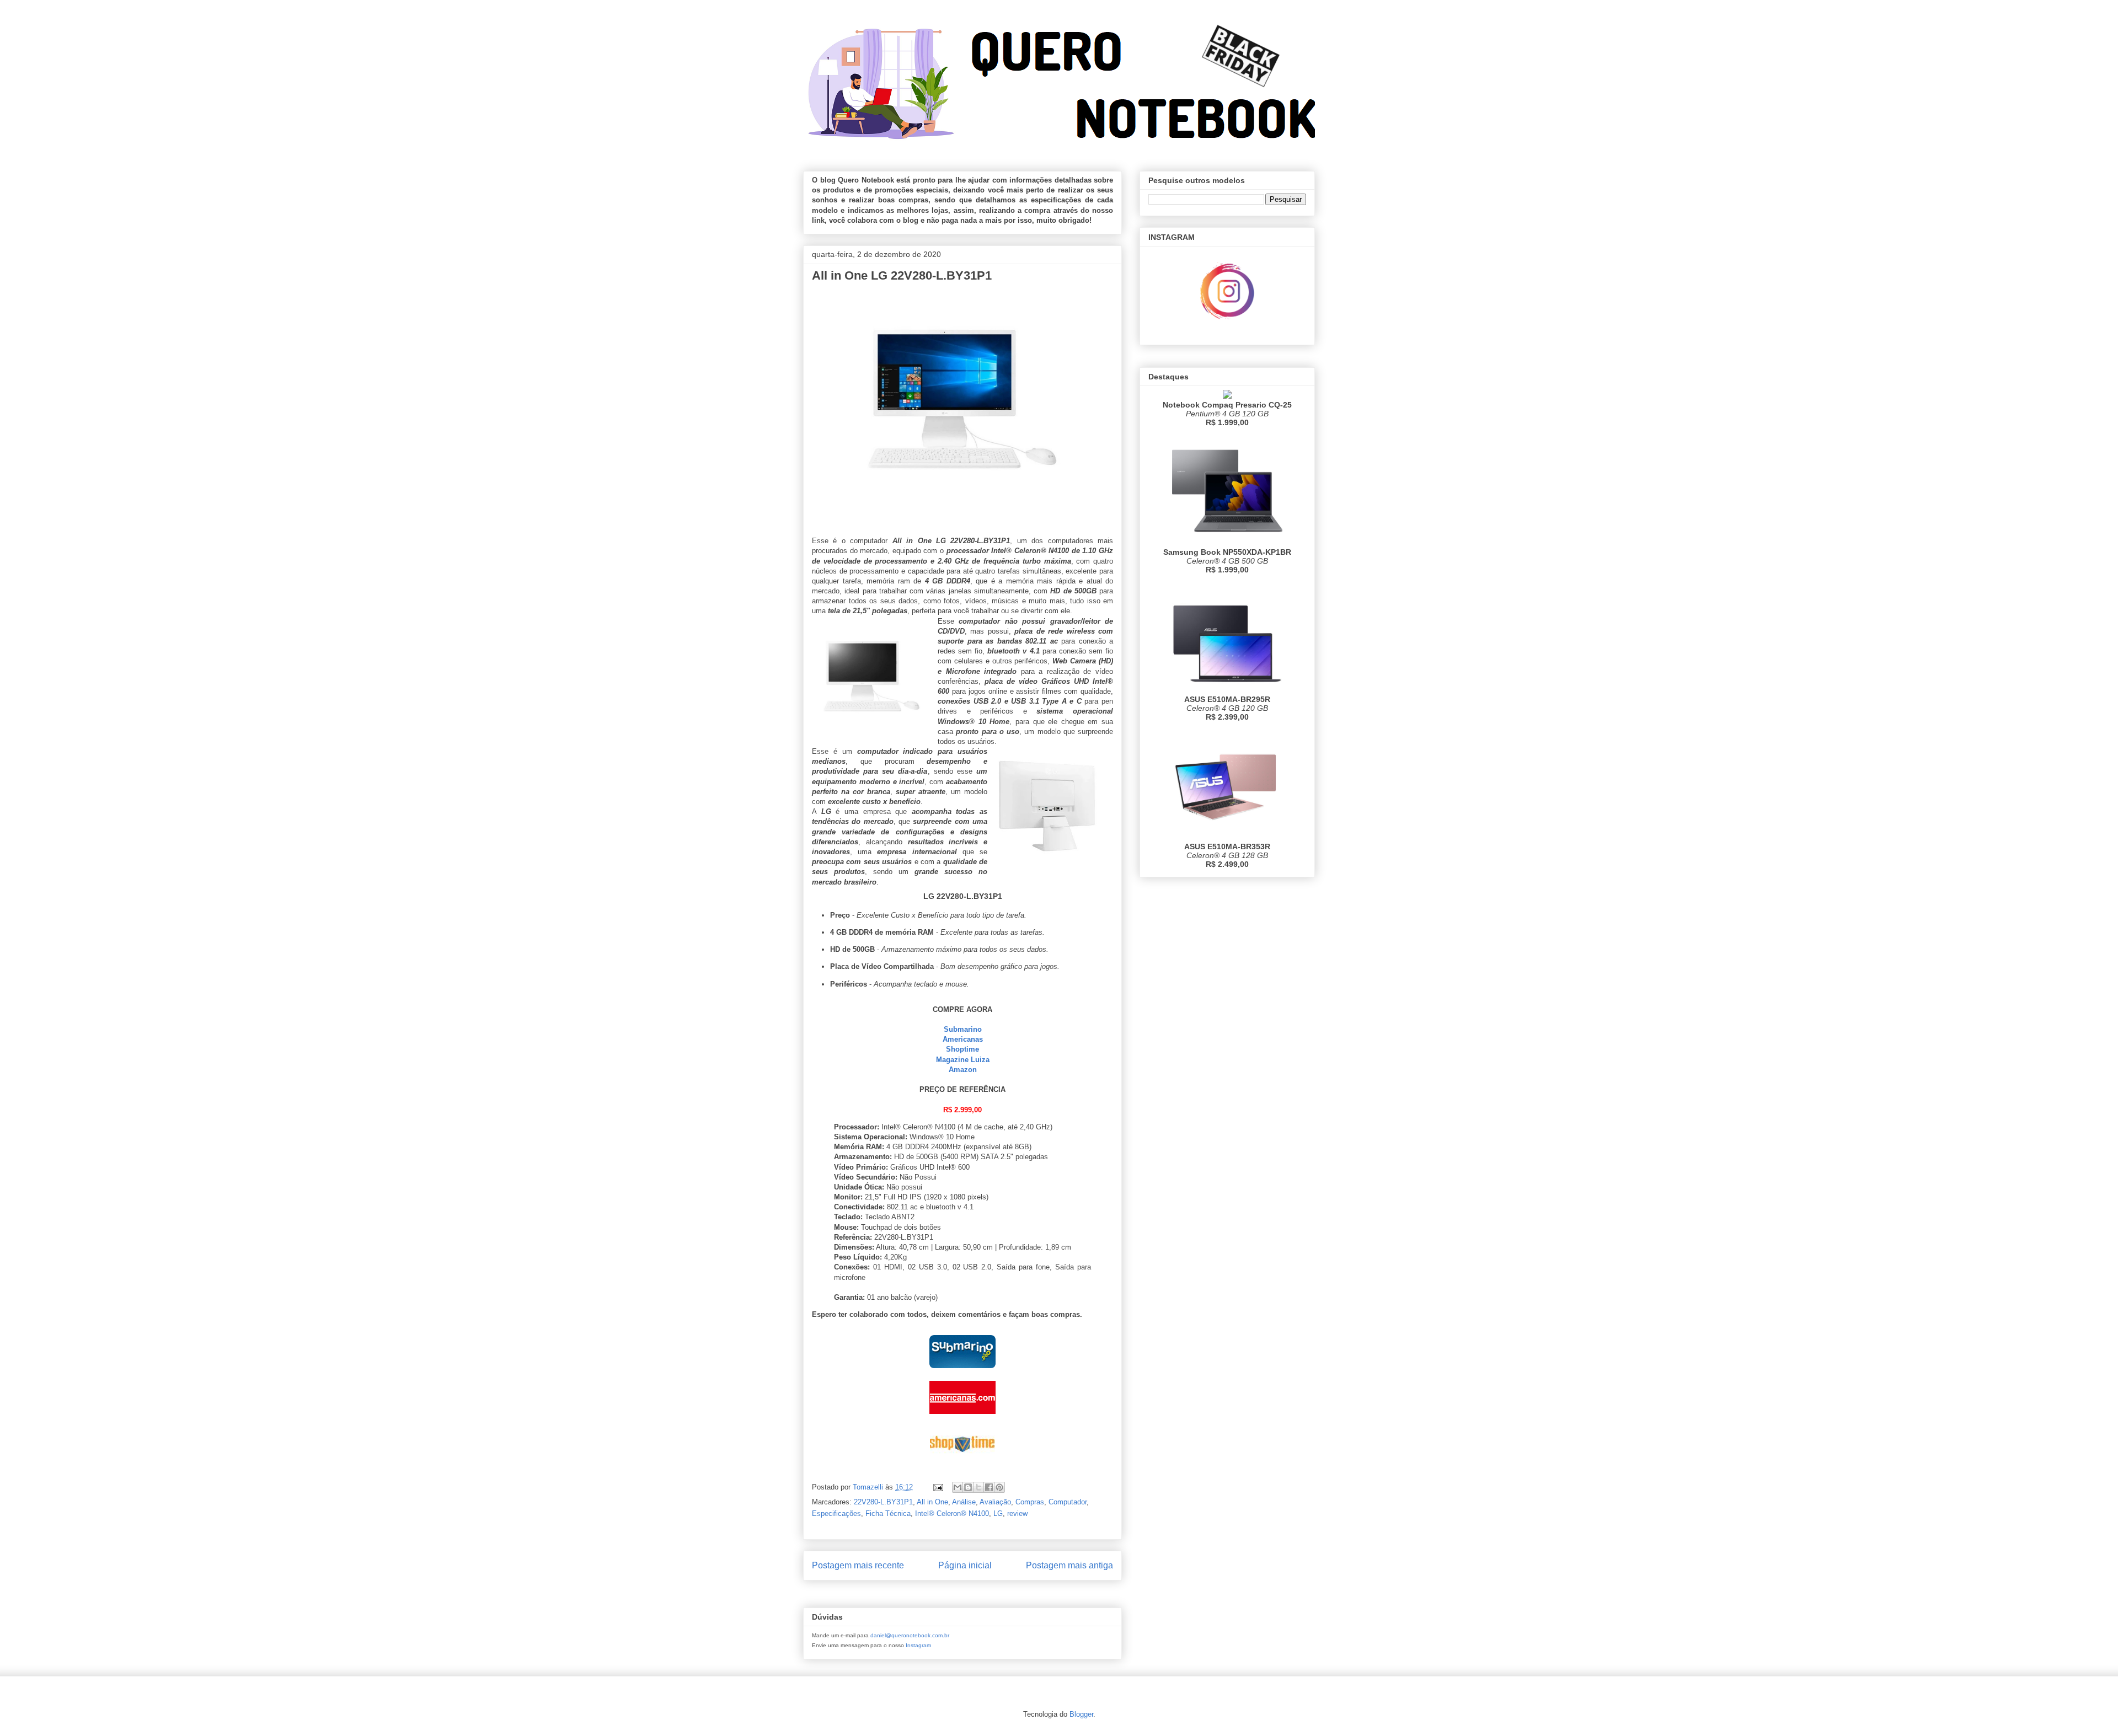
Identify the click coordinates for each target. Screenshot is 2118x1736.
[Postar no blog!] (968, 1487)
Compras (1030, 1502)
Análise (964, 1502)
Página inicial (965, 1565)
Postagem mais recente (858, 1565)
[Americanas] (962, 1416)
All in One (932, 1502)
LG (998, 1513)
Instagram (918, 1645)
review (1017, 1513)
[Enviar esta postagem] (937, 1487)
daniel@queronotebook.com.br (910, 1635)
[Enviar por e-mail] (958, 1487)
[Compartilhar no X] (978, 1487)
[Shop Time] (962, 1462)
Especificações (836, 1513)
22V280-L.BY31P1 (883, 1502)
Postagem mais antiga (1069, 1565)
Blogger (1081, 1714)
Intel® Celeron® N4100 (952, 1513)
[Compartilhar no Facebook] (989, 1487)
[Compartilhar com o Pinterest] (999, 1487)
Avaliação (995, 1502)
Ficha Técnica (888, 1513)
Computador (1068, 1502)
